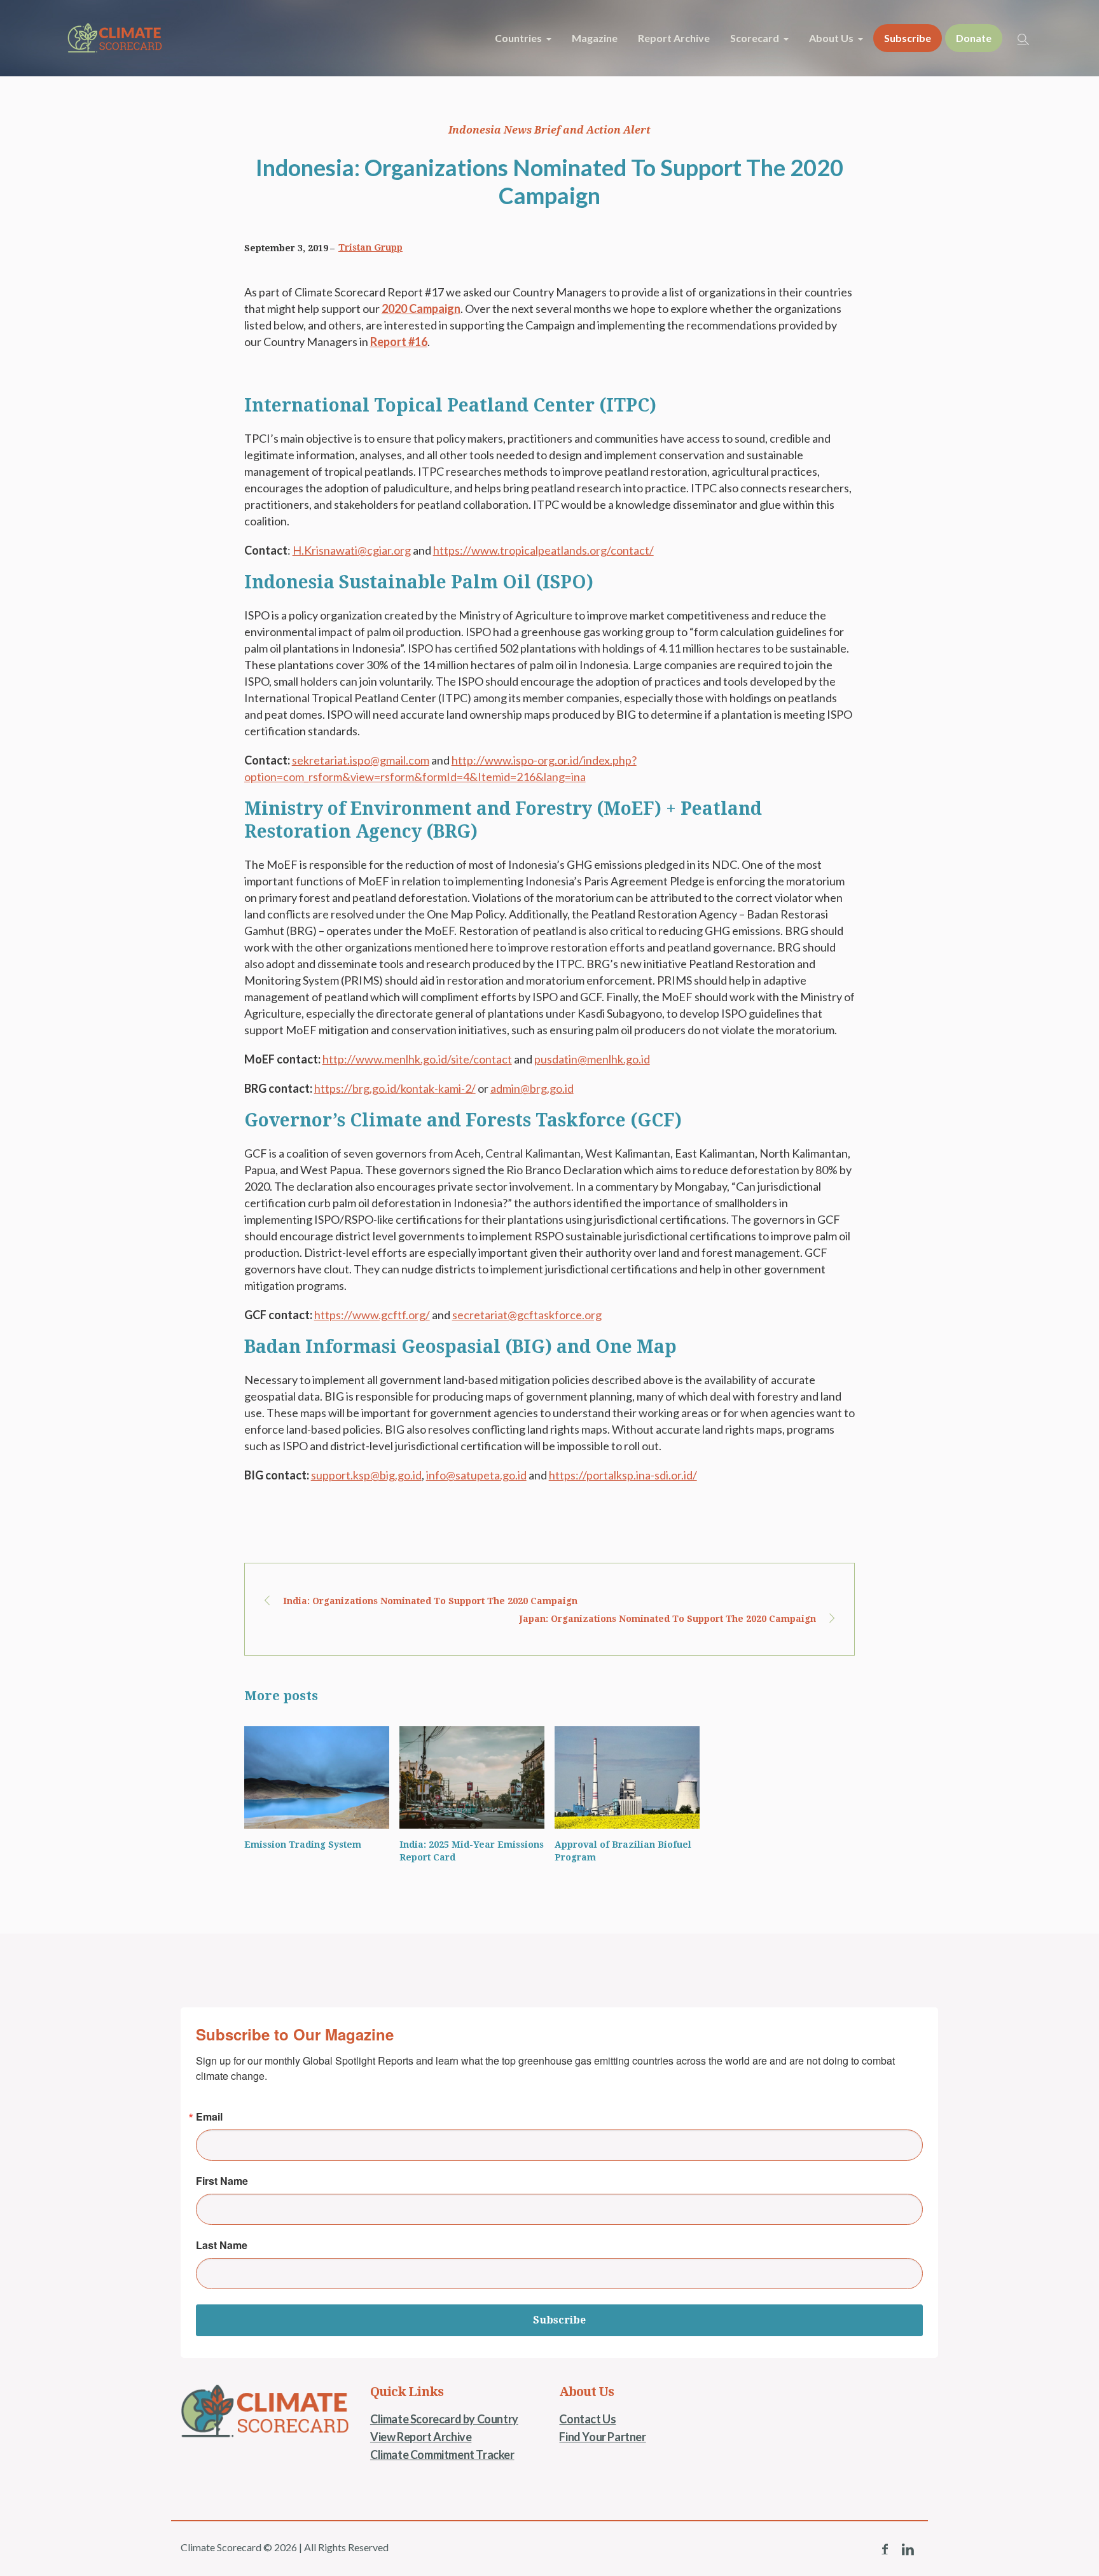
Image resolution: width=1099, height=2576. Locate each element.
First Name (222, 2181)
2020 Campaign (421, 308)
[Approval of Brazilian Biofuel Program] (627, 1777)
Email (209, 2117)
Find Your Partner (602, 2437)
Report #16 (399, 342)
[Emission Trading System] (317, 1777)
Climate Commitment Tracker (442, 2455)
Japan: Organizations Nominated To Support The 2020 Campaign (668, 1619)
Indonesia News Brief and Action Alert (549, 130)
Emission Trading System (303, 1845)
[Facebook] (885, 2549)
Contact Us (587, 2419)
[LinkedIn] (908, 2549)
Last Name (222, 2245)
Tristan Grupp (370, 247)
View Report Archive (421, 2437)
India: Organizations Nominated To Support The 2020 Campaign (430, 1601)
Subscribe (559, 2320)
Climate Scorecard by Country (444, 2419)
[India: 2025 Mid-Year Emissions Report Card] (472, 1777)
